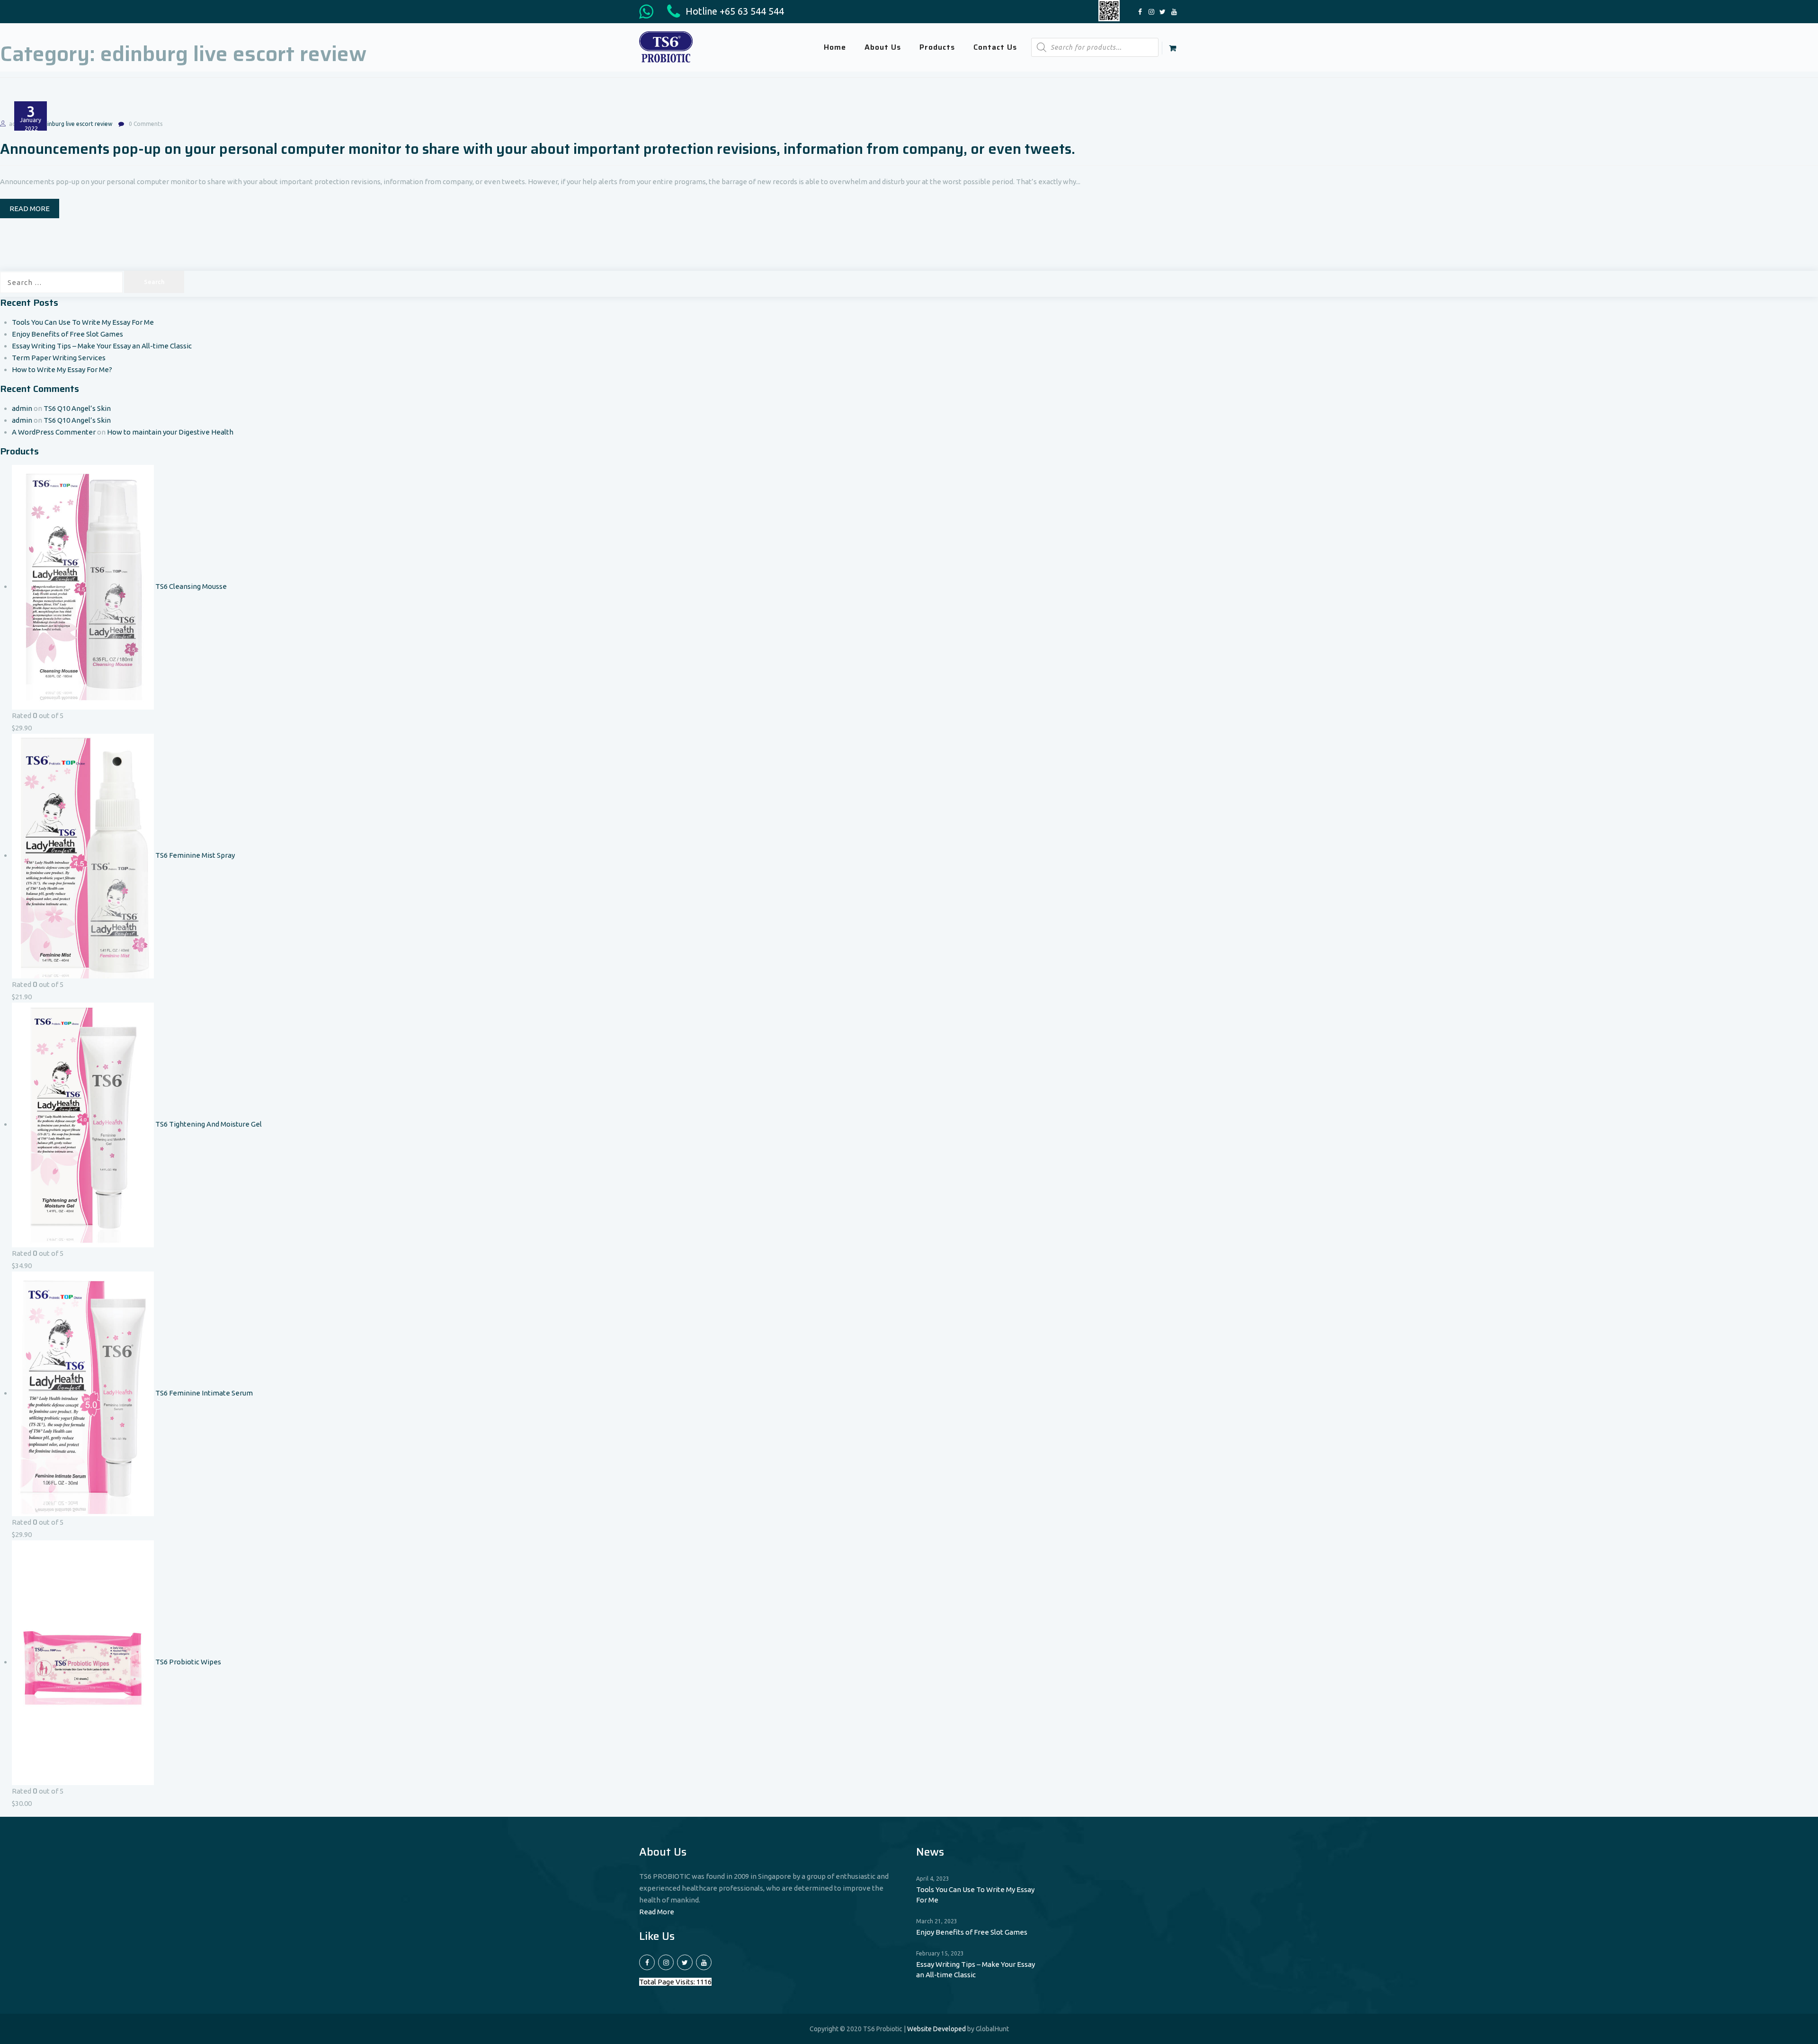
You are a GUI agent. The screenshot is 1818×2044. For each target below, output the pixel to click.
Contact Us (995, 47)
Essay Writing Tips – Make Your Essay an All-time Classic (102, 346)
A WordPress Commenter (54, 432)
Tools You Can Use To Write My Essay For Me (83, 322)
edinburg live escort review (76, 124)
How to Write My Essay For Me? (62, 369)
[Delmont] (666, 46)
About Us (883, 47)
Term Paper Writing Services (59, 358)
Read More (657, 1912)
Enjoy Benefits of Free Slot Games (67, 334)
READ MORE (30, 209)
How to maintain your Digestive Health (170, 432)
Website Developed (936, 2029)
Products (937, 47)
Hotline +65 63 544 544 (734, 11)
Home (835, 47)
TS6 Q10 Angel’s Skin (77, 408)
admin (22, 408)
